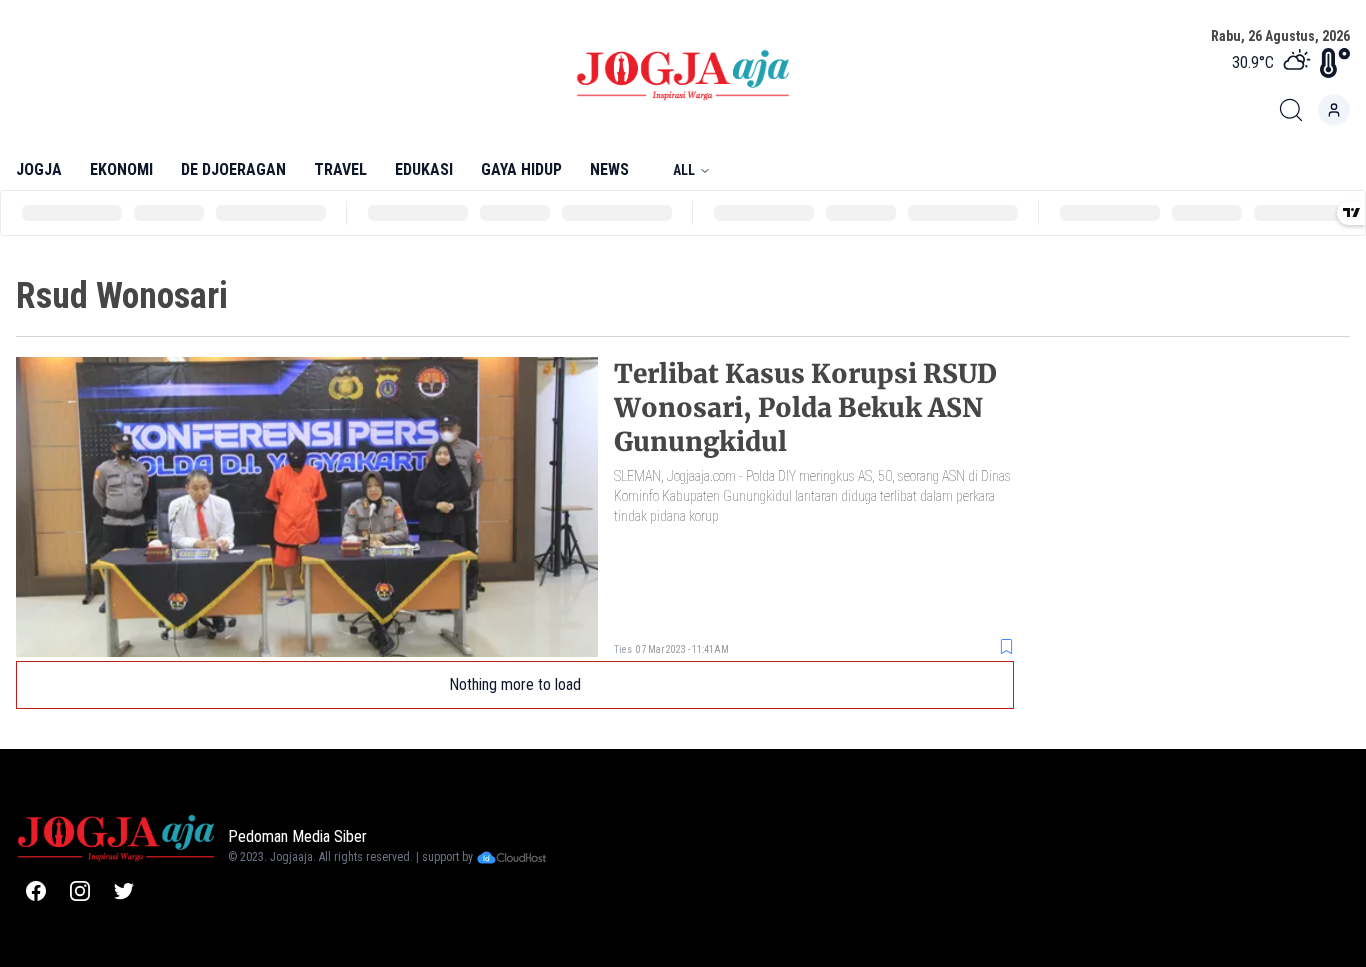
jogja (39, 169)
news (609, 169)
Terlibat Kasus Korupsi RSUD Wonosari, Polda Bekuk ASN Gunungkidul (805, 407)
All (684, 170)
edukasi (424, 169)
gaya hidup (521, 169)
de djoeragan (233, 169)
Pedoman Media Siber (297, 836)
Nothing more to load (515, 684)
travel (340, 169)
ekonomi (121, 169)
